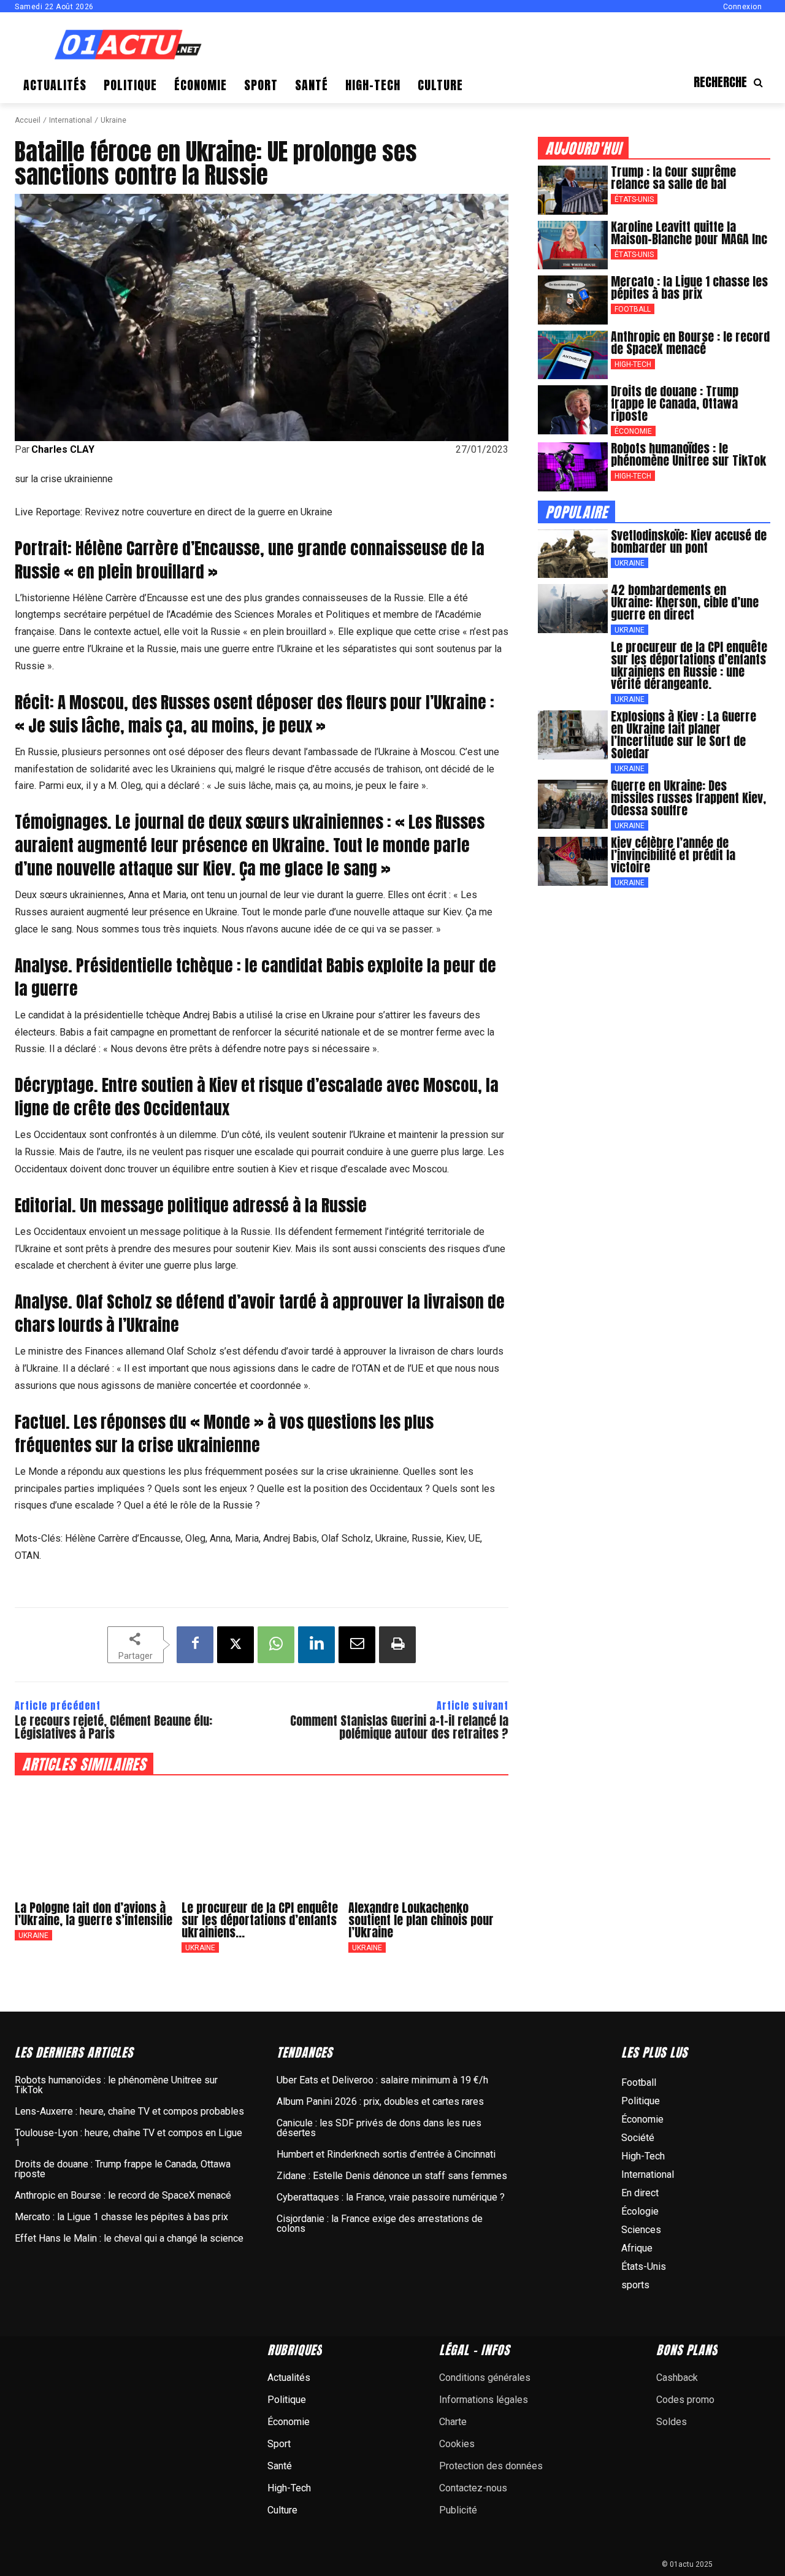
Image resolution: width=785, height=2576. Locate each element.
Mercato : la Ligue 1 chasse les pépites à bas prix (689, 287)
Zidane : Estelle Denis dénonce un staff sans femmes (392, 2176)
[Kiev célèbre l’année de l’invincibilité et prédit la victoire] (573, 861)
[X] (235, 1645)
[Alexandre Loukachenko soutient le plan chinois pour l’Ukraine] (429, 1838)
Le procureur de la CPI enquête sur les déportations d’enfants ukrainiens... (260, 1920)
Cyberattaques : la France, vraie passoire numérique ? (391, 2197)
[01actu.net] (128, 46)
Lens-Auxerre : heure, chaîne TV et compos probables (129, 2111)
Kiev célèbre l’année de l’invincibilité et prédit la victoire (673, 855)
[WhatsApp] (276, 1645)
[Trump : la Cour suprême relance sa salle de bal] (573, 190)
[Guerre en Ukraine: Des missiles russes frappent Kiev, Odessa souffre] (573, 804)
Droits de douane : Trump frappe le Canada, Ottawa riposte (675, 403)
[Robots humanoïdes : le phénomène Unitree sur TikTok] (573, 467)
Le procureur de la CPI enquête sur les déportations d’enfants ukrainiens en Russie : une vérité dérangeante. (689, 665)
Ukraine (113, 120)
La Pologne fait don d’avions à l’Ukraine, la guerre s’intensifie (94, 1914)
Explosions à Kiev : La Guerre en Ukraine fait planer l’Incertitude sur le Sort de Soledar (684, 735)
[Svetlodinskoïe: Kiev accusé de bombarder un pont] (573, 554)
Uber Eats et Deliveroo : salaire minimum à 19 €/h (382, 2080)
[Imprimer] (397, 1645)
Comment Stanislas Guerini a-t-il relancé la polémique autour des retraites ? (399, 1727)
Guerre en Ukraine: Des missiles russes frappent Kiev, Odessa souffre (688, 798)
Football (633, 309)
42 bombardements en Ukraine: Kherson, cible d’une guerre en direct (685, 602)
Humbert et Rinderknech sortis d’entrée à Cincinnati (386, 2154)
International (71, 120)
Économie (633, 431)
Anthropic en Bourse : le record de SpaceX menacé (690, 343)
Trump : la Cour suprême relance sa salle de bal (673, 178)
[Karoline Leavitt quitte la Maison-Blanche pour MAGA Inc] (573, 245)
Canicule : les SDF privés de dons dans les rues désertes (379, 2128)
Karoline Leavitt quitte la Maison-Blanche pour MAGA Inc (689, 233)
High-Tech (633, 364)
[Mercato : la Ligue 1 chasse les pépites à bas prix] (573, 300)
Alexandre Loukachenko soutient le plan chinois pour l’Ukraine (421, 1920)
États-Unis (634, 199)
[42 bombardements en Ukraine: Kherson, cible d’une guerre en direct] (573, 609)
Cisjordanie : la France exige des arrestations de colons (380, 2224)
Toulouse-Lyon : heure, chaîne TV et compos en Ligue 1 (128, 2138)
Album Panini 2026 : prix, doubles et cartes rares (380, 2101)
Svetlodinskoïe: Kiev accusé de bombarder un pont (689, 541)
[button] (732, 82)
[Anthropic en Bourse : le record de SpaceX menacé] (573, 355)
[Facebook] (195, 1645)
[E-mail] (357, 1645)
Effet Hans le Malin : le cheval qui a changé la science (129, 2238)
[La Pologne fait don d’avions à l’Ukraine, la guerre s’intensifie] (95, 1838)
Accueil (28, 120)
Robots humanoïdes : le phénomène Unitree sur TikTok (688, 454)
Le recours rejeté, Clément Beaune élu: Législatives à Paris (113, 1727)
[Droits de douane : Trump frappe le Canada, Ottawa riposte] (573, 410)
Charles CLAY (63, 450)
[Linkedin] (316, 1645)
